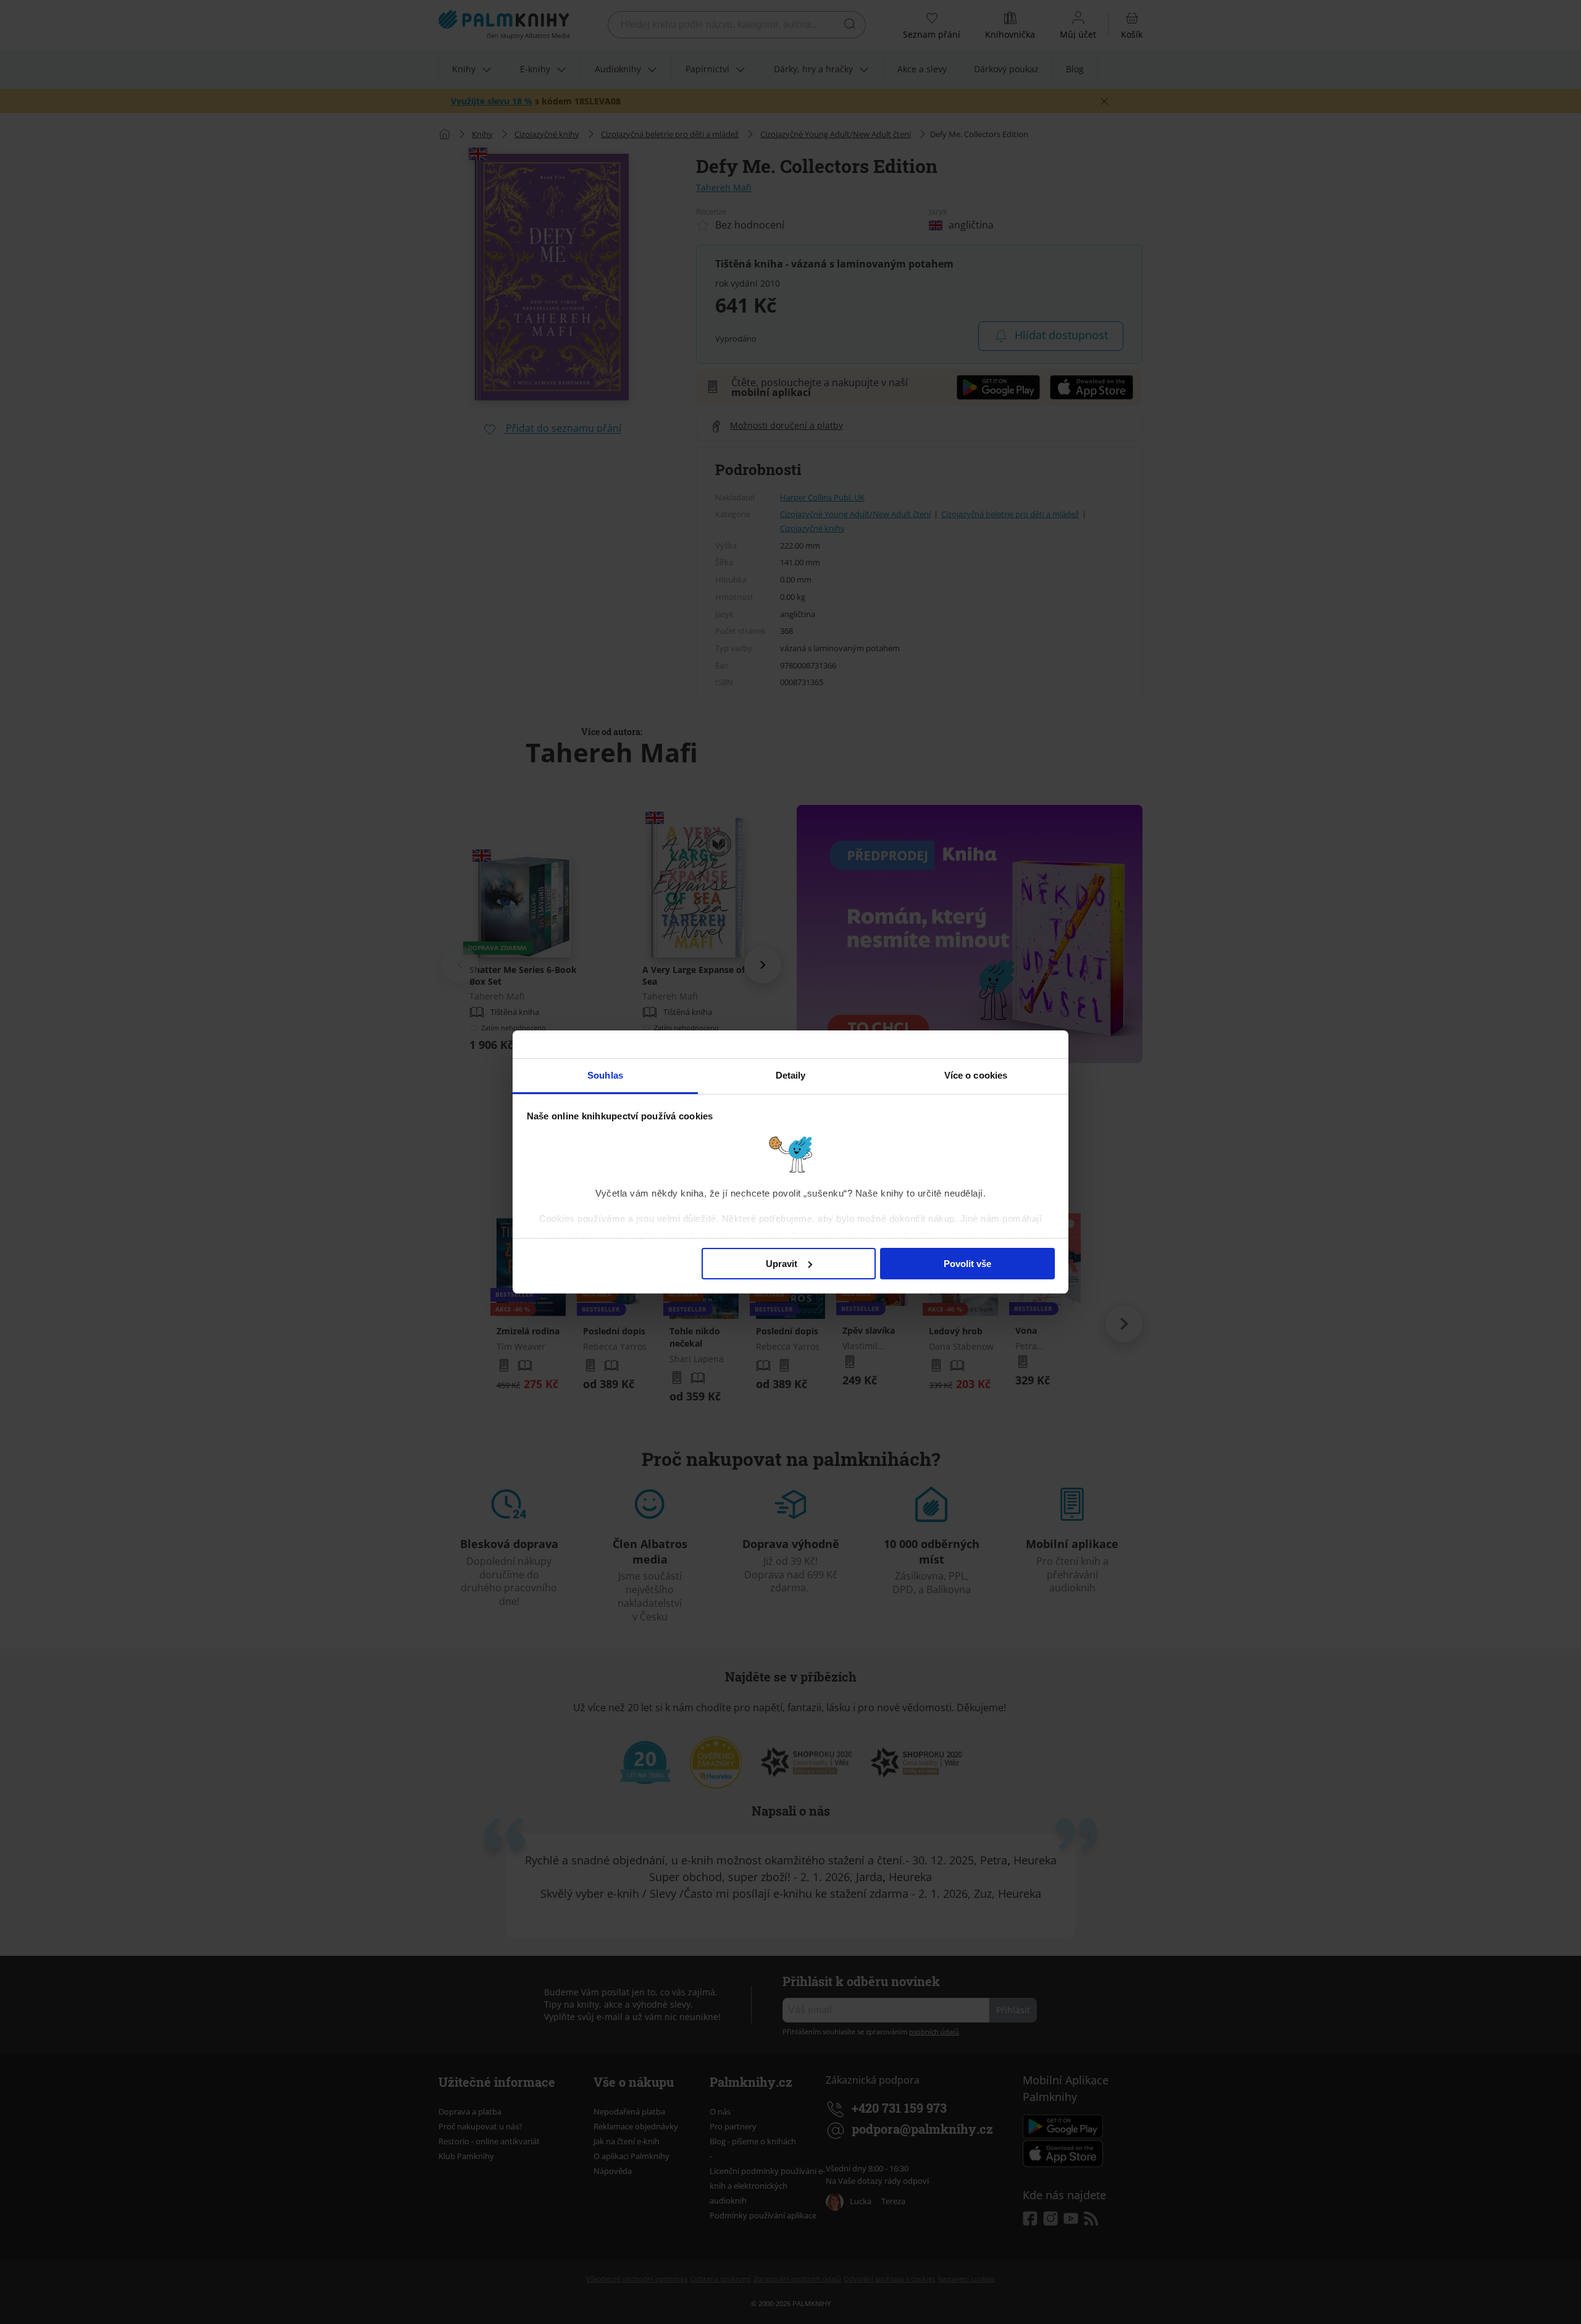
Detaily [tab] (791, 1075)
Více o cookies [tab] (976, 1075)
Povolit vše (967, 1264)
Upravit (782, 1264)
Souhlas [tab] (605, 1075)
